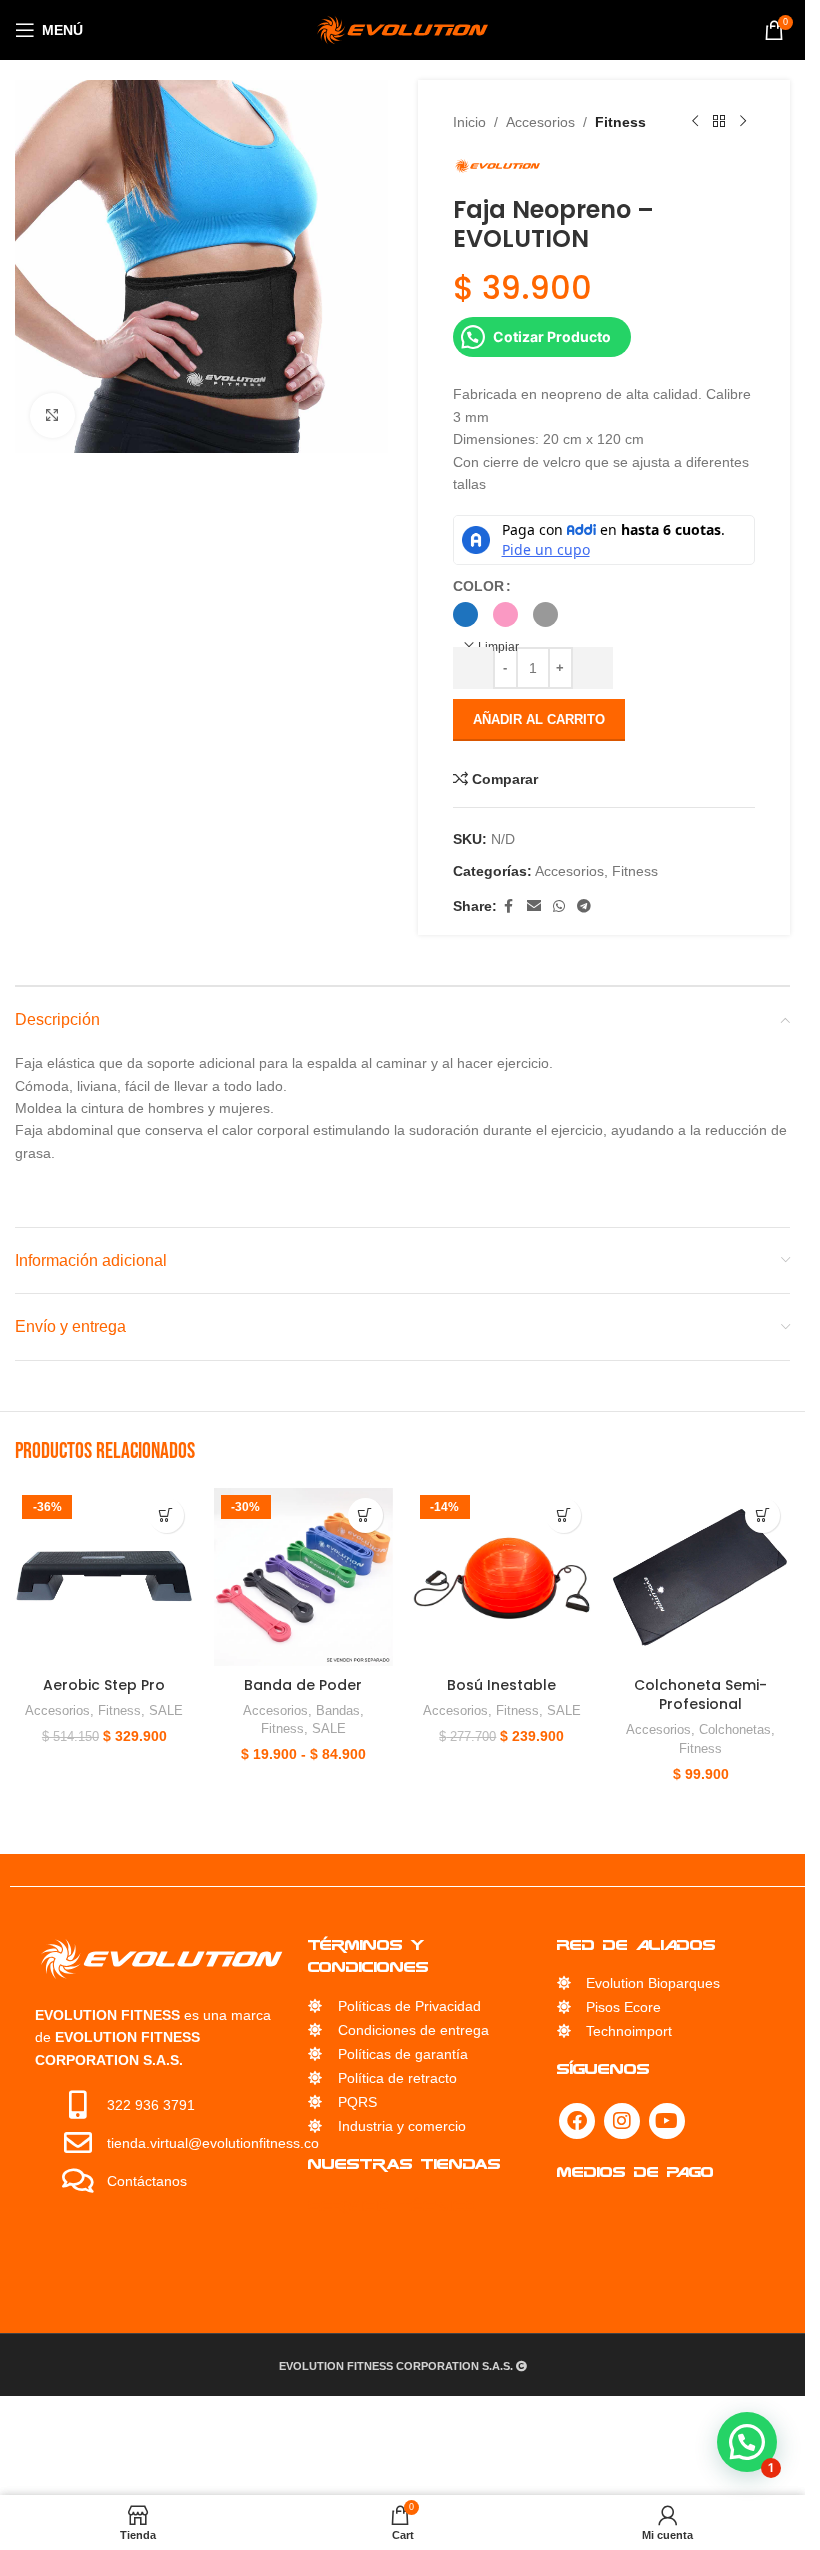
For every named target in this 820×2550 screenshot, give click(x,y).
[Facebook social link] (509, 906)
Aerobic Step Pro (104, 1685)
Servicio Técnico (392, 2205)
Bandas (338, 1710)
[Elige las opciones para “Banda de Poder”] (365, 1515)
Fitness (620, 122)
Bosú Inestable (501, 1685)
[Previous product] (695, 122)
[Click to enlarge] (52, 415)
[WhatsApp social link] (559, 906)
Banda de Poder (303, 1685)
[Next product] (743, 122)
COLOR (478, 586)
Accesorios (540, 122)
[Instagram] (622, 2121)
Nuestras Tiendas (404, 2163)
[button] (166, 1515)
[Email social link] (534, 906)
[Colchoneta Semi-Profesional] (700, 1577)
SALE (166, 1710)
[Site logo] (402, 29)
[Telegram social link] (584, 906)
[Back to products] (719, 122)
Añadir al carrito (539, 719)
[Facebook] (577, 2121)
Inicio (469, 122)
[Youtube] (667, 2121)
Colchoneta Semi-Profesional (700, 1695)
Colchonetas (735, 1729)
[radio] (465, 614)
